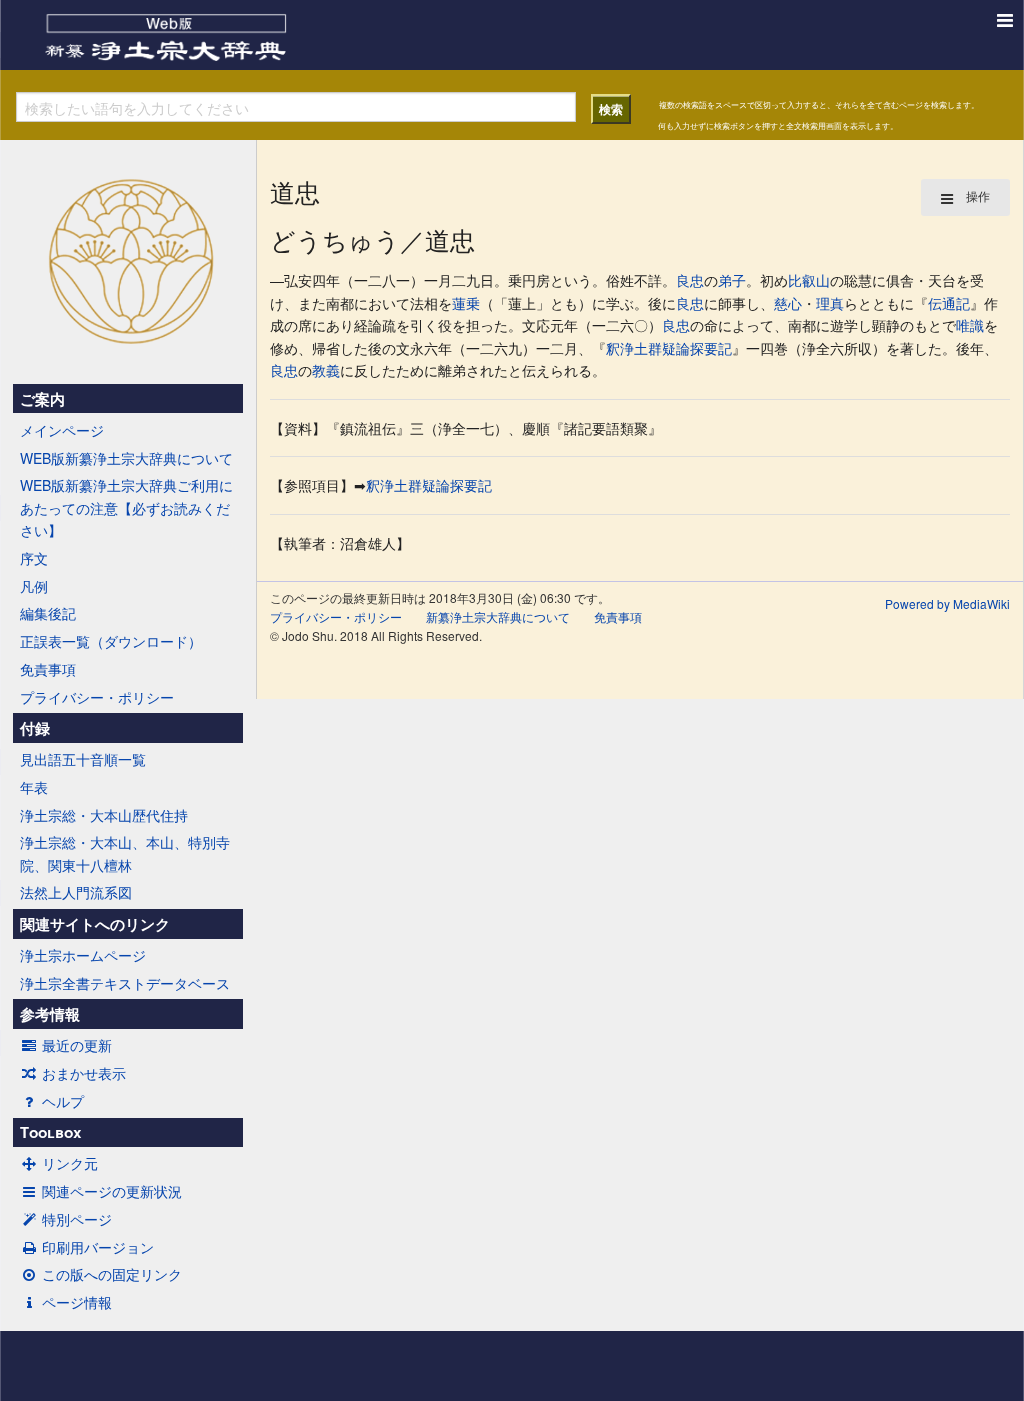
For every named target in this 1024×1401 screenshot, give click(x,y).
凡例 (34, 586)
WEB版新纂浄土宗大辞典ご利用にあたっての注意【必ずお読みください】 (126, 507)
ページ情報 (77, 1302)
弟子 (732, 280)
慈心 (788, 303)
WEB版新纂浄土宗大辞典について (126, 458)
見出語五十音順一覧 (83, 759)
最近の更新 (77, 1045)
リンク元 (70, 1163)
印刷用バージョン (98, 1247)
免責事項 (48, 669)
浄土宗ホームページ (83, 955)
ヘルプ (63, 1101)
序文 (34, 558)
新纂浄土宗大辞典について (498, 616)
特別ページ (77, 1219)
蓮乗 (466, 303)
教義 (326, 370)
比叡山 (809, 280)
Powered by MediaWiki (947, 603)
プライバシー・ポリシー (97, 697)
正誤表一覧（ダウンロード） (111, 641)
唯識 (970, 325)
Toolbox (50, 1132)
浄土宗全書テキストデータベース (125, 983)
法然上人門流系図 (76, 892)
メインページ (62, 430)
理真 (830, 303)
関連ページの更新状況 (112, 1191)
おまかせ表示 (84, 1073)
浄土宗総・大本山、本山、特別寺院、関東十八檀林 (125, 853)
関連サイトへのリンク (95, 924)
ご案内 (42, 399)
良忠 (690, 280)
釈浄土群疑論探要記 (669, 348)
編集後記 (48, 613)
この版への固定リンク (112, 1274)
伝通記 (949, 303)
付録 (35, 728)
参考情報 (50, 1014)
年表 (34, 787)
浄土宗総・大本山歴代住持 (104, 815)
